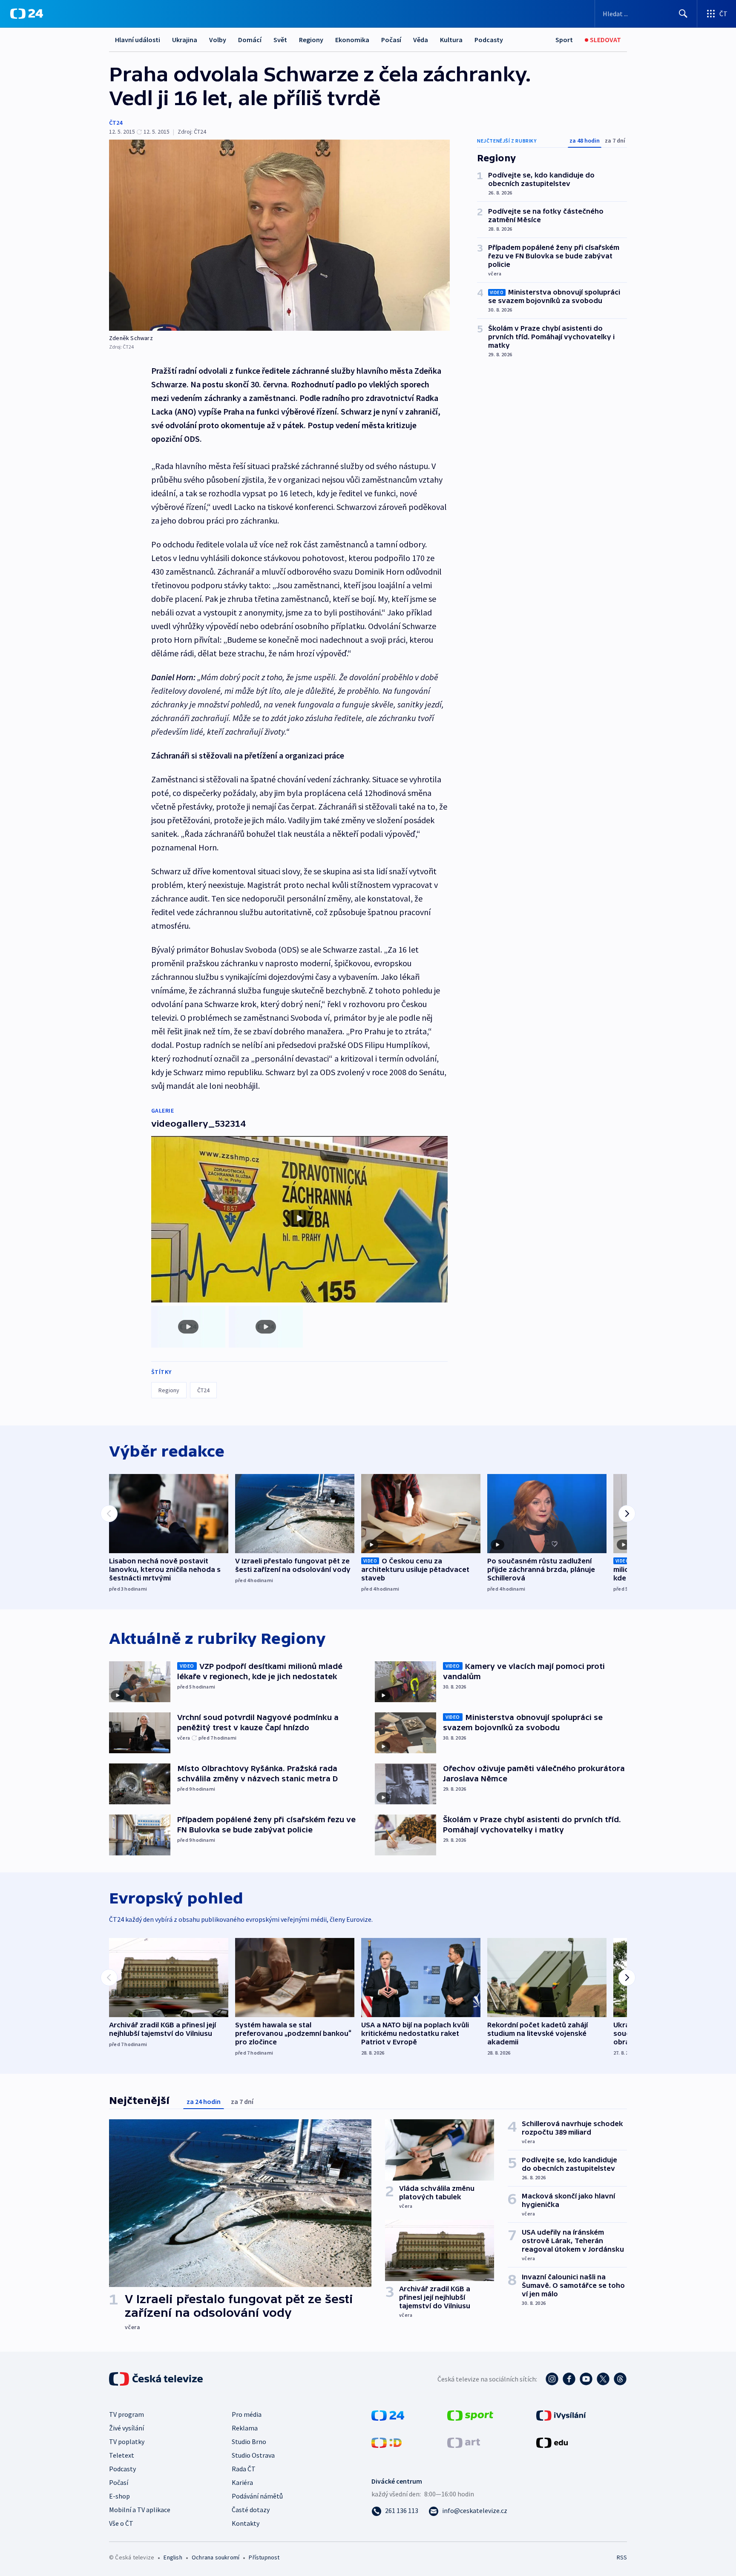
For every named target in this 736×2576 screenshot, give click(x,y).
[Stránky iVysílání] (561, 2415)
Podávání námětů (257, 2496)
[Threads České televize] (620, 2379)
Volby (218, 40)
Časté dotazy (251, 2510)
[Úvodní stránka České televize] (157, 2379)
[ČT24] (27, 14)
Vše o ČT (121, 2523)
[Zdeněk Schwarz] (279, 235)
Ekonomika (352, 40)
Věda (421, 40)
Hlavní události (138, 40)
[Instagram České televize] (552, 2379)
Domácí (250, 40)
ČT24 (116, 123)
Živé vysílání (126, 2428)
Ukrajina (185, 40)
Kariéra (242, 2482)
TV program (126, 2414)
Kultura (451, 40)
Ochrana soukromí (216, 2557)
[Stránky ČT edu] (552, 2442)
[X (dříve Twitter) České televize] (603, 2379)
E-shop (119, 2496)
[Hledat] (683, 14)
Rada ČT (244, 2469)
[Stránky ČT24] (388, 2415)
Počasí (391, 40)
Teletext (122, 2455)
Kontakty (246, 2523)
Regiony (311, 40)
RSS (622, 2557)
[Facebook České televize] (569, 2379)
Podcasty (489, 40)
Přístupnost (264, 2557)
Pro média (247, 2414)
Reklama (245, 2428)
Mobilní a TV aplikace (140, 2510)
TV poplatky (127, 2441)
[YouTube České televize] (586, 2379)
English (173, 2557)
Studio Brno (249, 2441)
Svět (280, 40)
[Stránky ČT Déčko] (387, 2442)
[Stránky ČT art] (464, 2442)
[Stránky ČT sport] (470, 2415)
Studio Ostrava (253, 2455)
